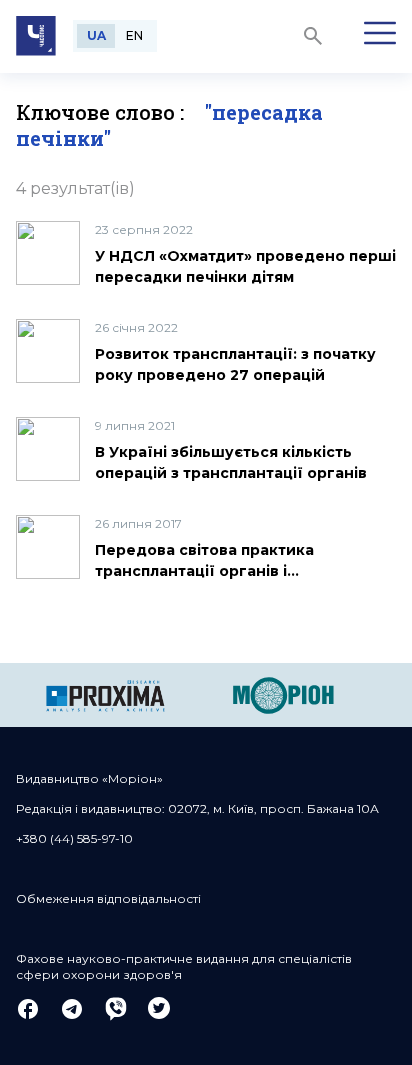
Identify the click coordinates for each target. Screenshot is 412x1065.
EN (134, 35)
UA (96, 35)
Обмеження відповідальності (108, 898)
